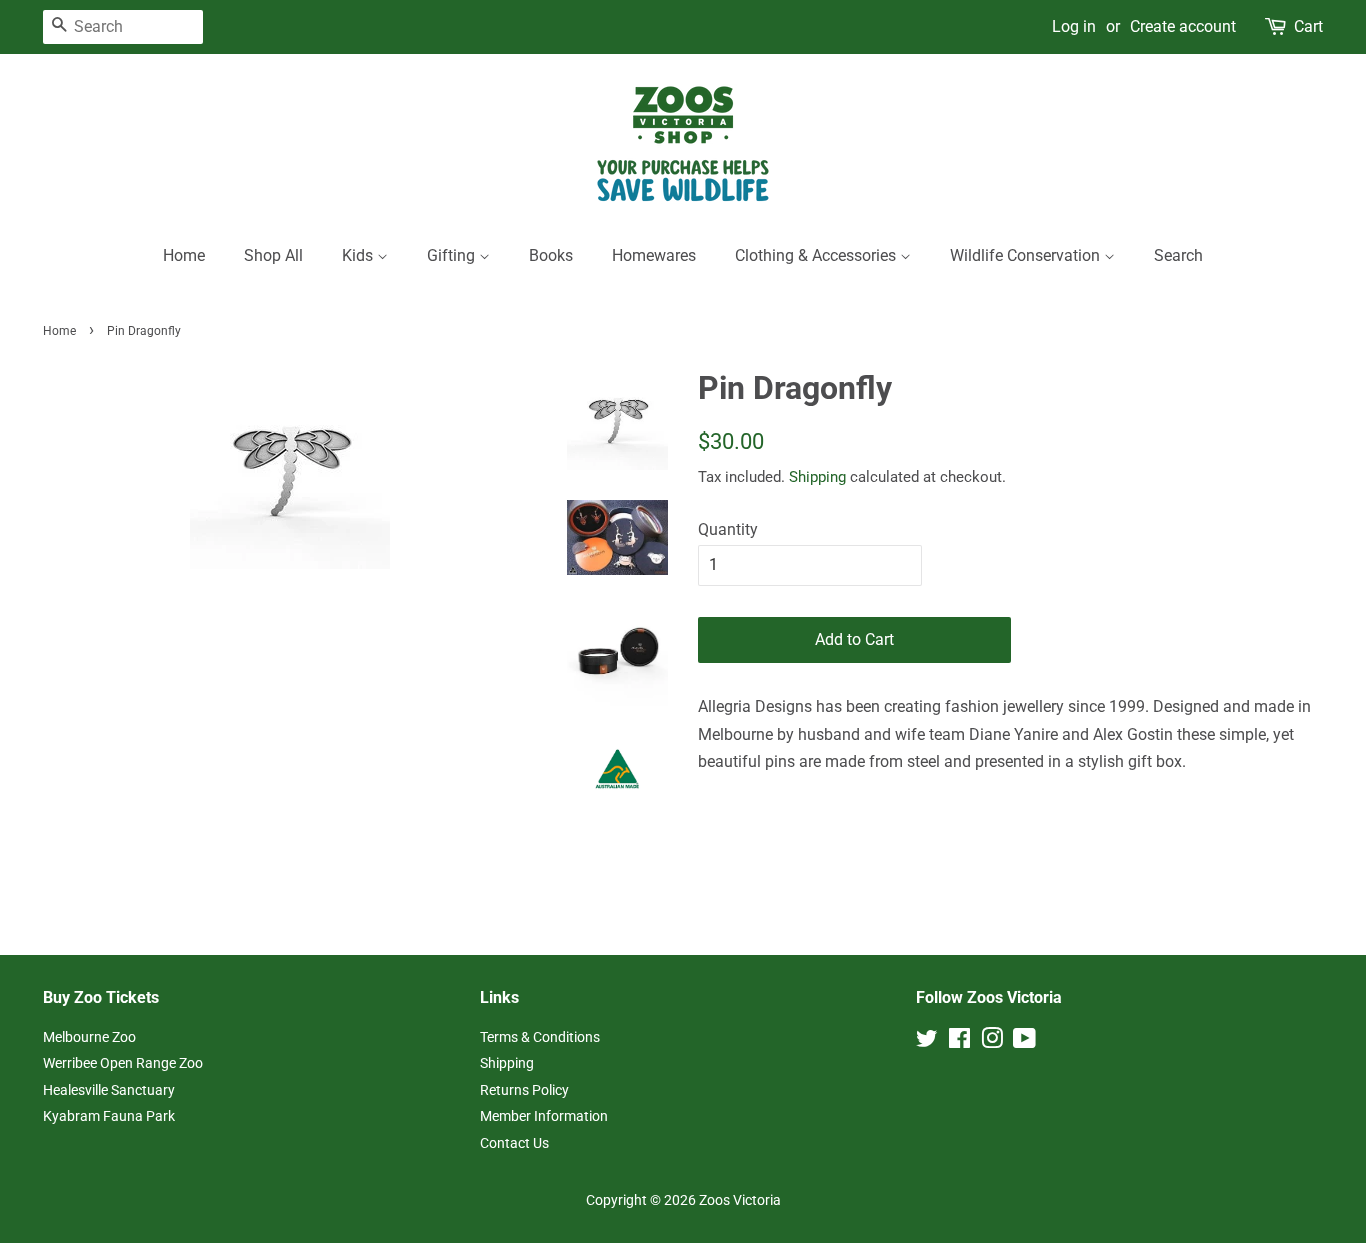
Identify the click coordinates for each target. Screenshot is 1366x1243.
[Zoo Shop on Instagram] (992, 1042)
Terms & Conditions (540, 1037)
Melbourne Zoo (89, 1037)
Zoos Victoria (740, 1200)
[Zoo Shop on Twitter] (927, 1042)
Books (551, 255)
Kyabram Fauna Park (109, 1116)
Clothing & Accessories (817, 255)
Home (184, 255)
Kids (359, 255)
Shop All (273, 255)
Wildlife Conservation (1027, 255)
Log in (1074, 26)
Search (1178, 255)
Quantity (728, 529)
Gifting (453, 255)
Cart (1308, 26)
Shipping (817, 477)
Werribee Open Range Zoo (123, 1063)
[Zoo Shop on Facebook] (959, 1042)
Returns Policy (524, 1090)
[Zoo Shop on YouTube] (1024, 1042)
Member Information (544, 1116)
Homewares (654, 255)
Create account (1183, 26)
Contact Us (514, 1143)
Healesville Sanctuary (109, 1090)
